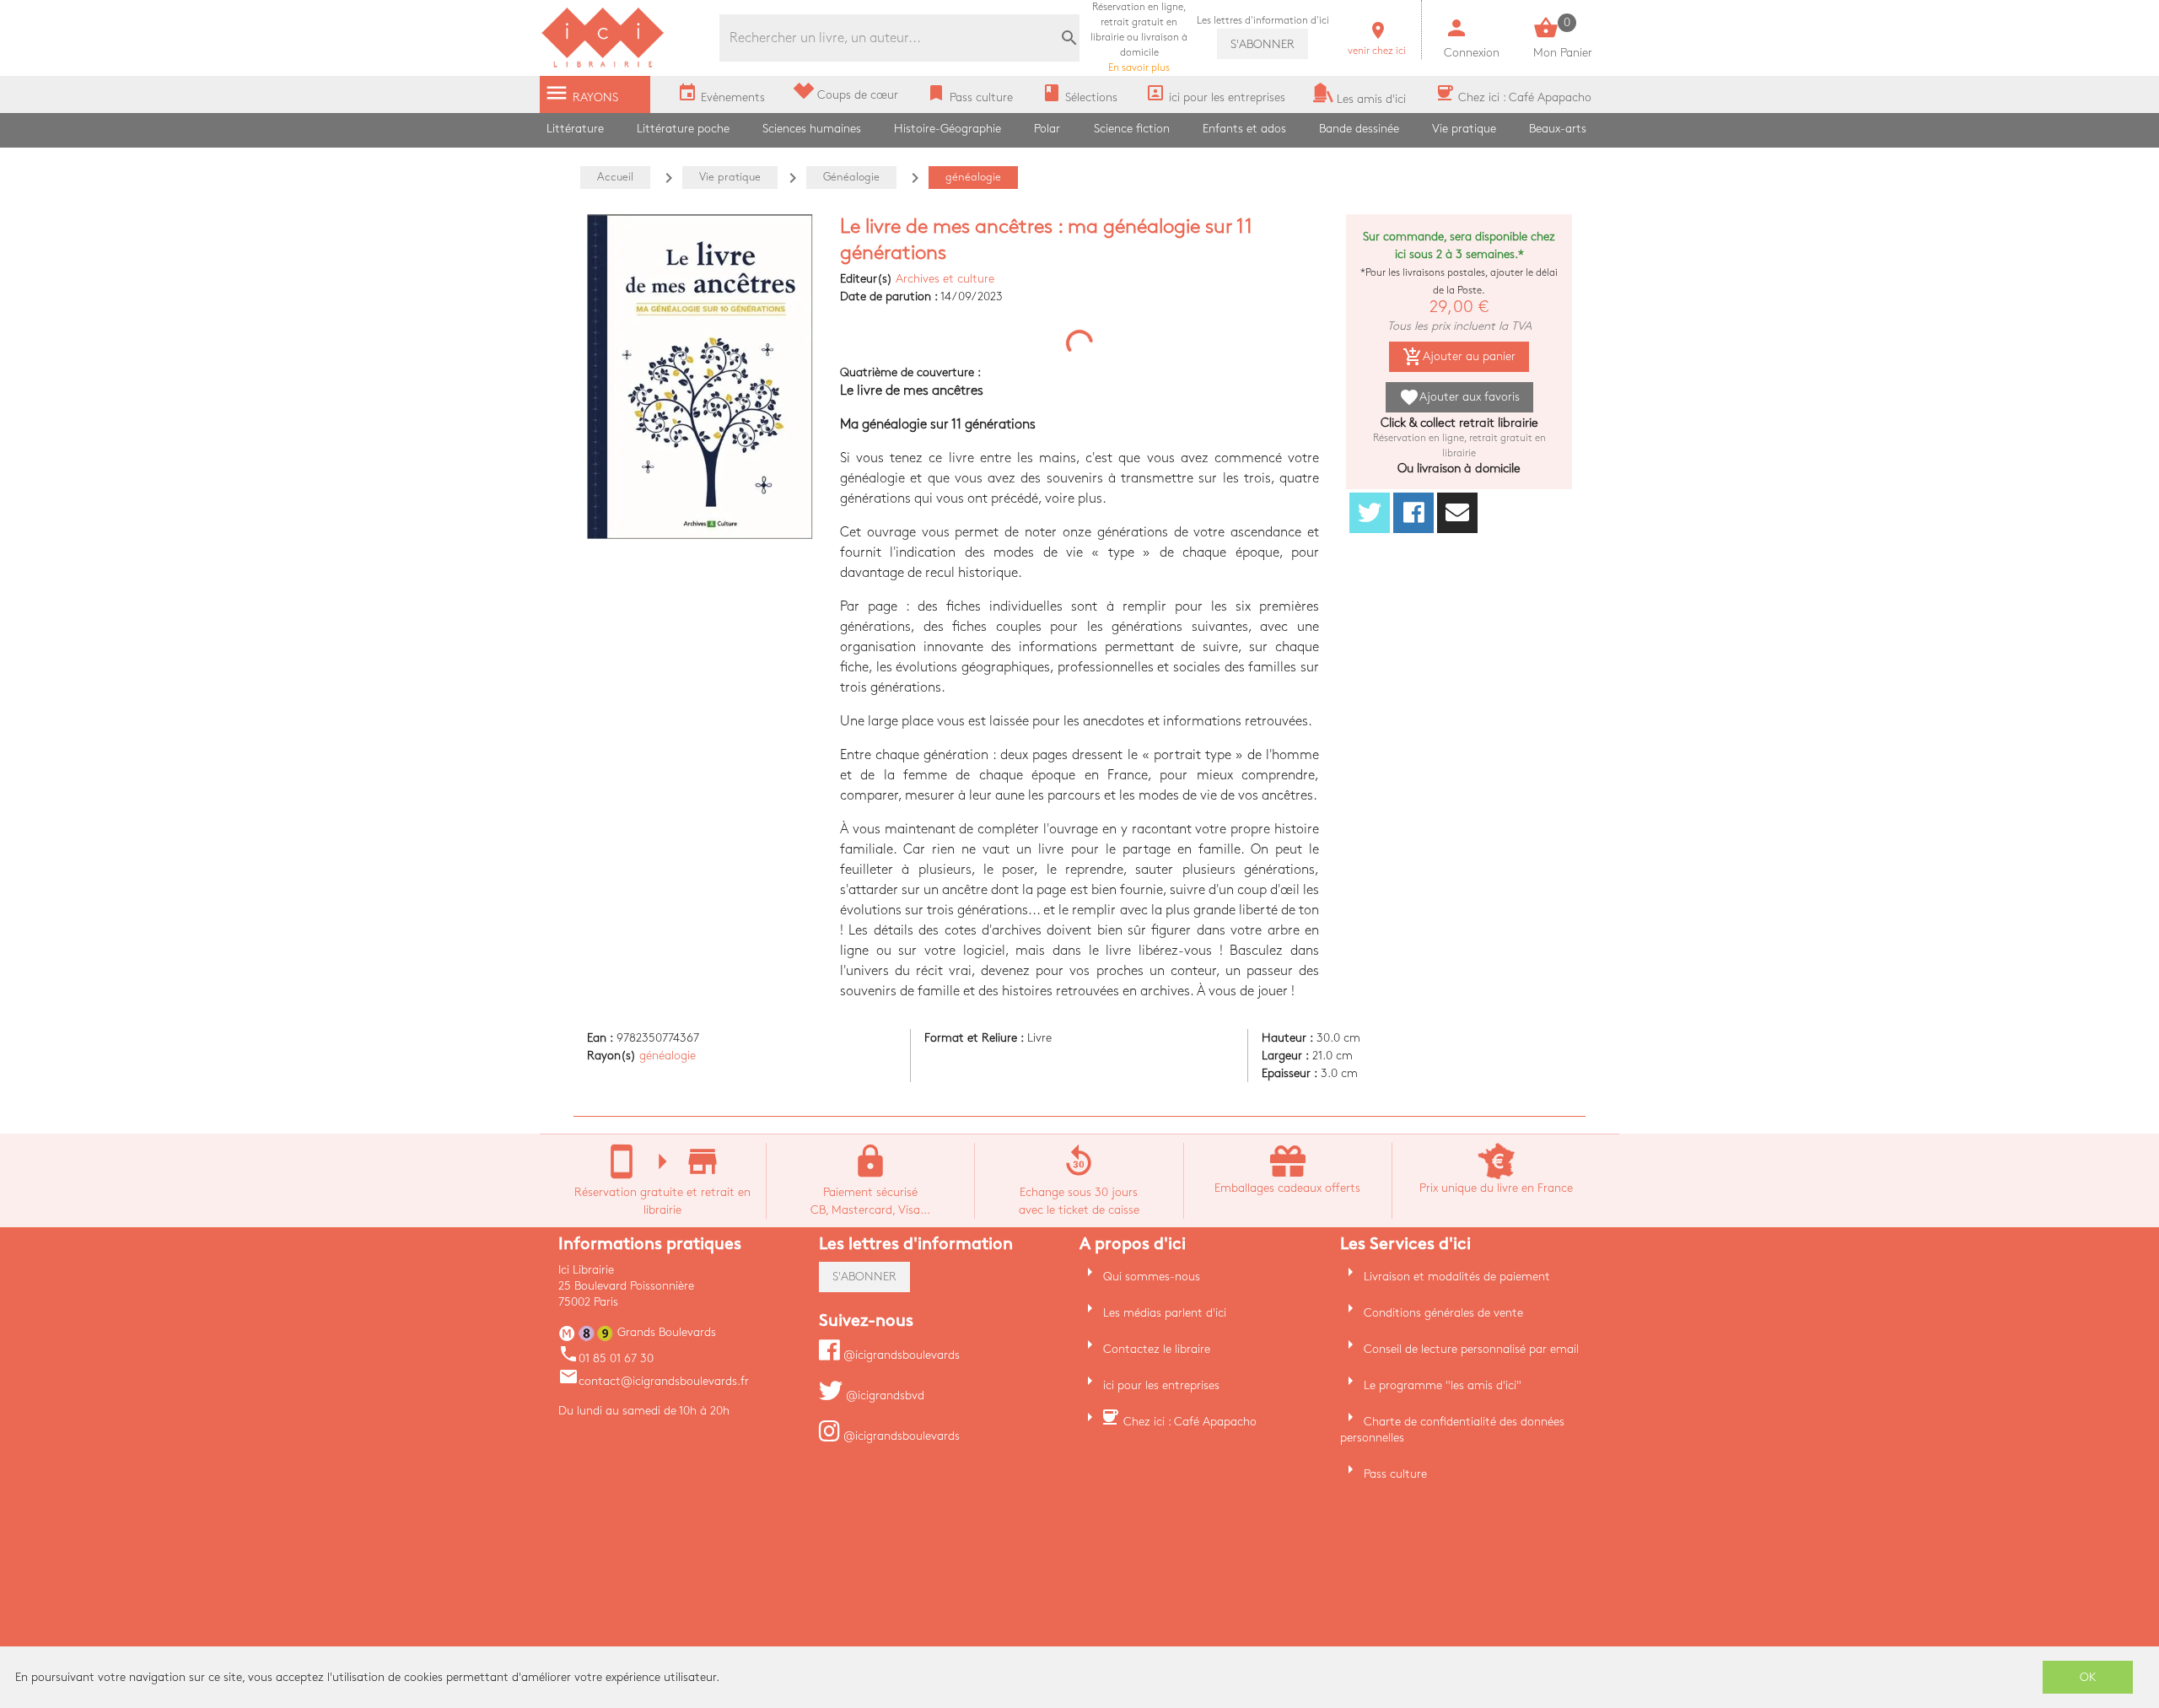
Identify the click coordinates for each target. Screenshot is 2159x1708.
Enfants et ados (1244, 129)
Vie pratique (1464, 129)
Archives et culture (945, 279)
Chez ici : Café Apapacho (1190, 1422)
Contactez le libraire (1157, 1349)
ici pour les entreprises (1161, 1385)
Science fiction (1132, 129)
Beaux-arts (1558, 129)
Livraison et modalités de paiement (1457, 1277)
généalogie (668, 1056)
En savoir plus (1139, 38)
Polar (1047, 129)
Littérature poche (683, 129)
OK (2088, 1677)
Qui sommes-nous (1152, 1277)
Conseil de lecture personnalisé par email (1471, 1349)
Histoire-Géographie (948, 129)
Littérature (575, 129)
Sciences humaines (812, 129)
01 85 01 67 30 (606, 1358)
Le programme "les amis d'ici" (1443, 1385)
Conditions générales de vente (1443, 1313)
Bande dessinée (1359, 129)
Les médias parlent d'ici (1165, 1313)
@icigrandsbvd (883, 1395)
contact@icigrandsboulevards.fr (654, 1381)
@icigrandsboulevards (900, 1355)
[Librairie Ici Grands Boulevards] (603, 65)
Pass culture (1395, 1474)
